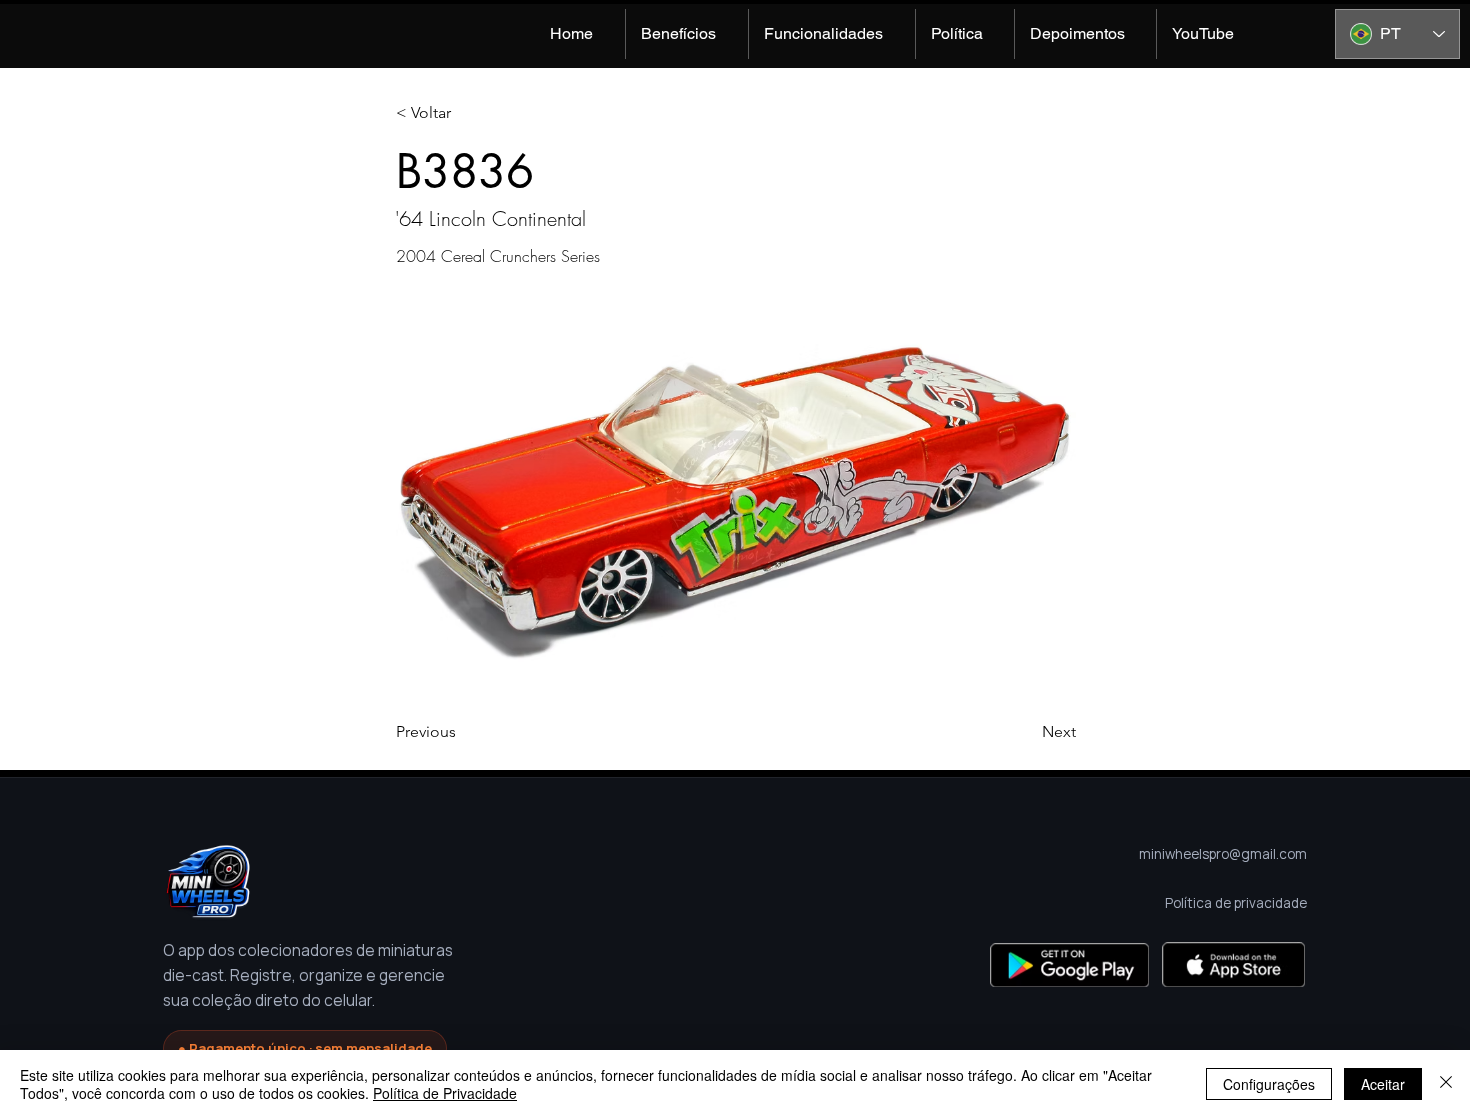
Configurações (1269, 1084)
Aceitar (1383, 1084)
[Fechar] (1446, 1084)
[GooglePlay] (1069, 964)
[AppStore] (1233, 964)
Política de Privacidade (445, 1093)
